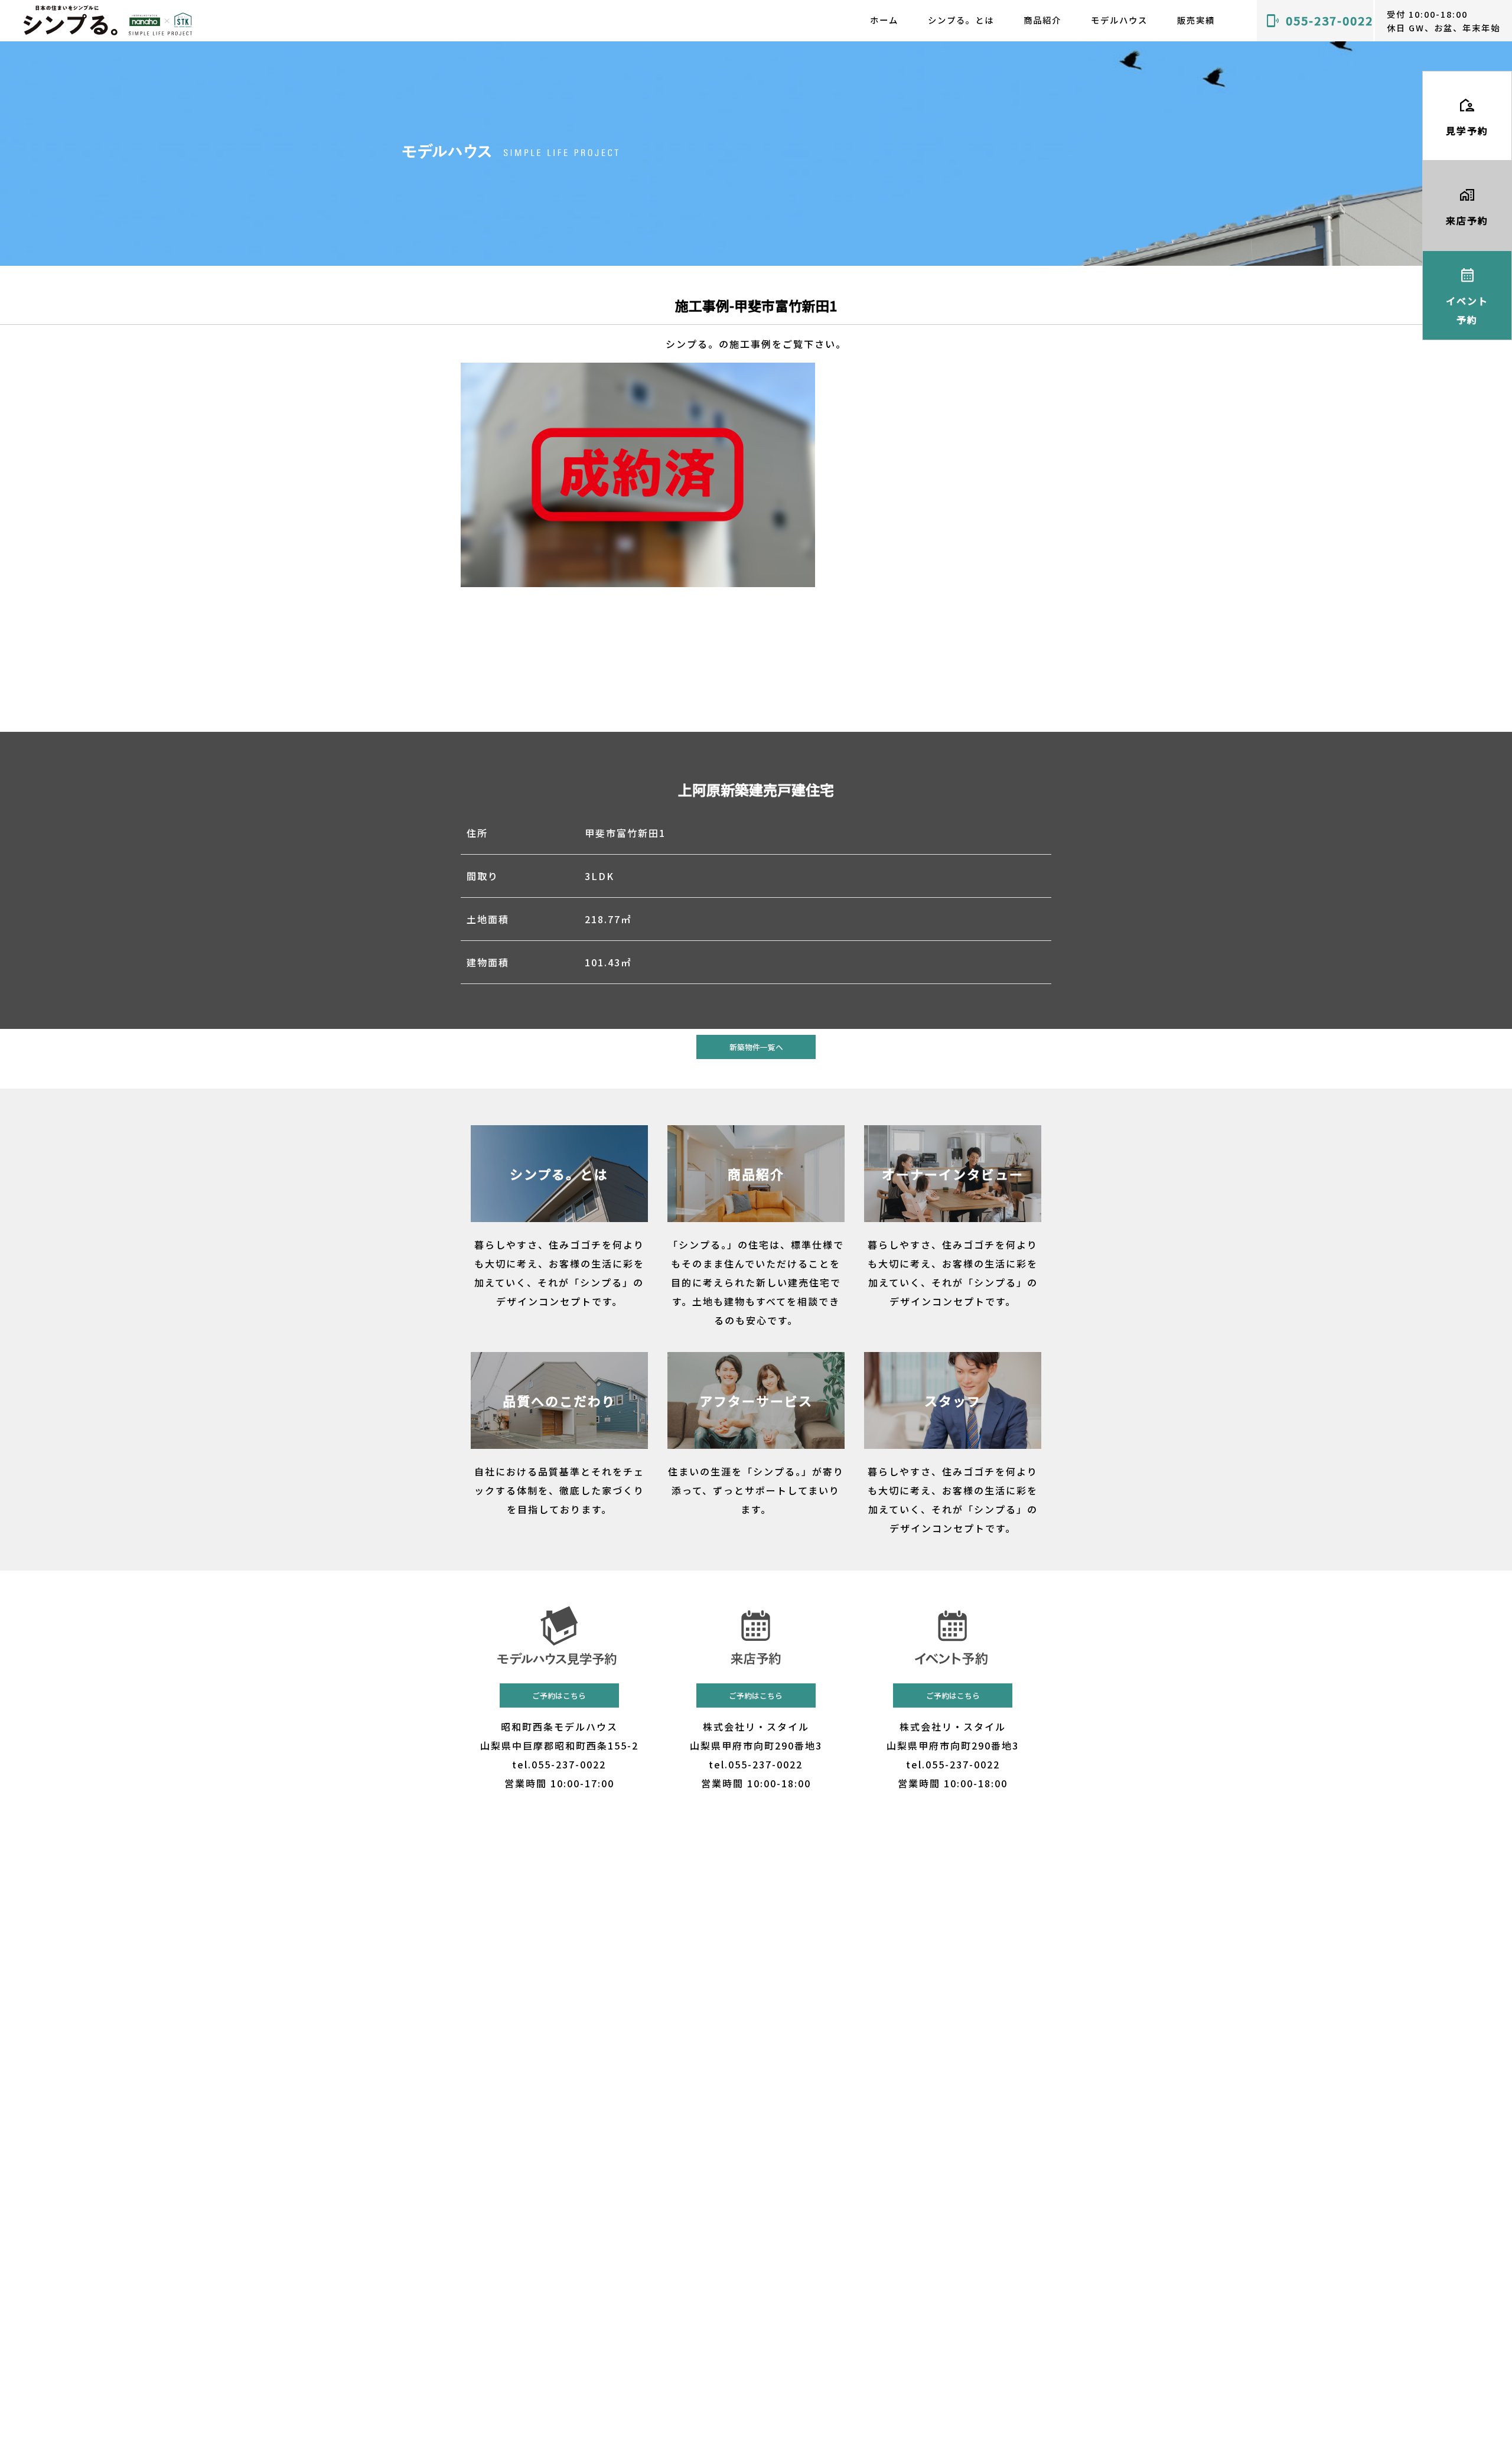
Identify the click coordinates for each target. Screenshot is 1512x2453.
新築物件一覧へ (756, 1047)
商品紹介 (1042, 20)
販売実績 (1196, 20)
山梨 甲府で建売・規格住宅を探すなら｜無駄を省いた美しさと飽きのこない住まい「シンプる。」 (108, 20)
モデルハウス (1119, 20)
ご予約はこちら (559, 1695)
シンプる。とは (961, 20)
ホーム (884, 20)
